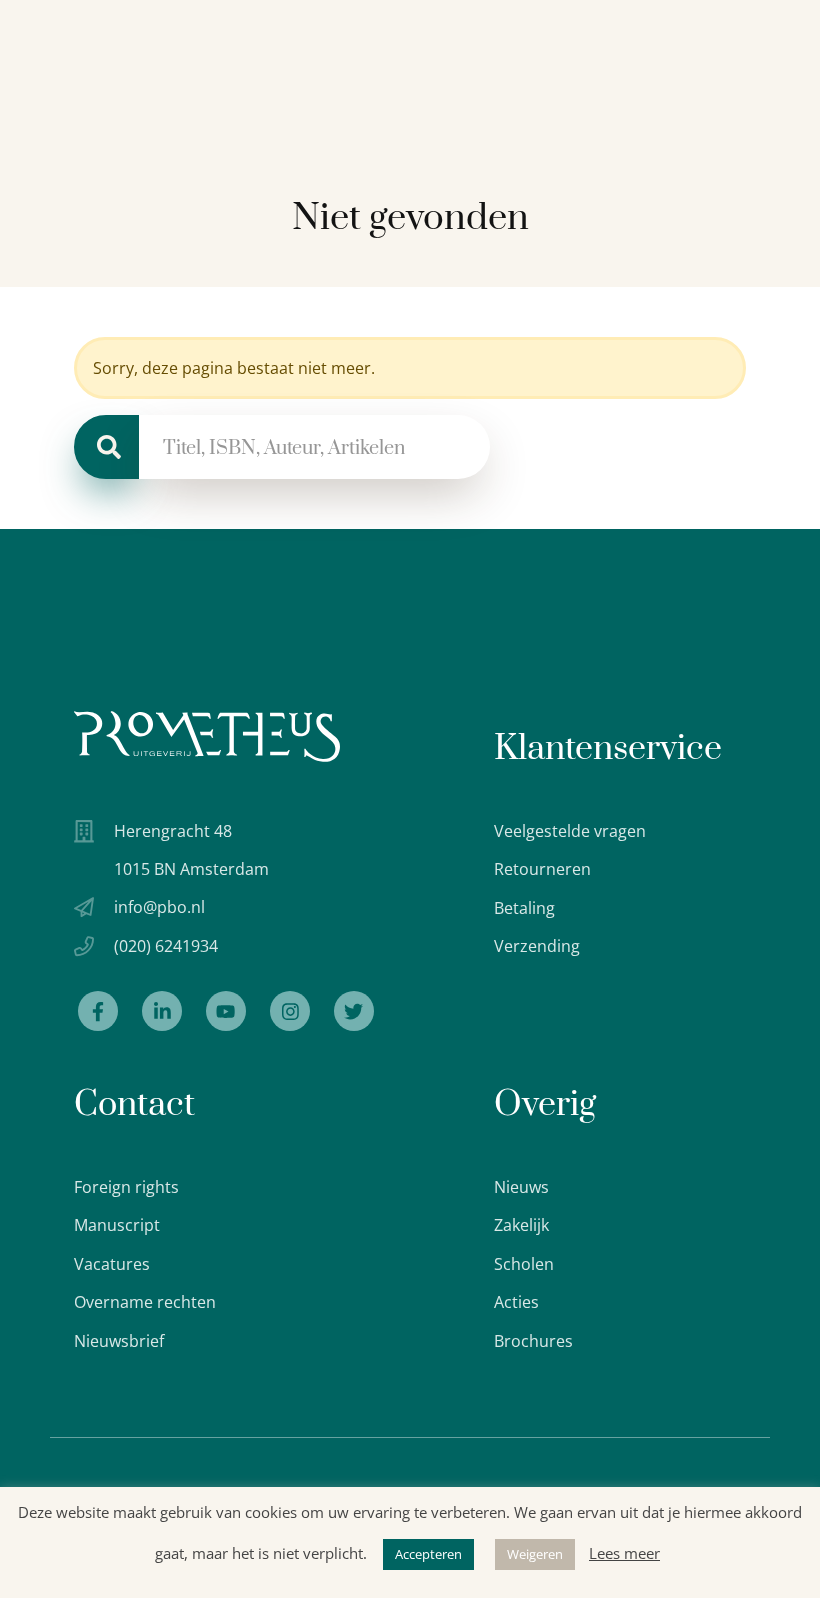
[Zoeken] (106, 447)
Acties (516, 1302)
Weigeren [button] (535, 1554)
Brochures (533, 1341)
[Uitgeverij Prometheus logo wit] (207, 736)
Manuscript (117, 1225)
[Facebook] (98, 1011)
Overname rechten (145, 1302)
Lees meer (624, 1553)
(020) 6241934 (166, 946)
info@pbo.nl (159, 907)
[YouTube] (226, 1011)
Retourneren (542, 869)
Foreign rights (126, 1187)
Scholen (524, 1264)
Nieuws (521, 1187)
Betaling (524, 908)
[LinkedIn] (162, 1011)
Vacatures (112, 1264)
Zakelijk (521, 1225)
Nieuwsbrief (119, 1341)
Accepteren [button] (428, 1554)
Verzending (537, 946)
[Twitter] (354, 1011)
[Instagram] (290, 1011)
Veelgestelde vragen (570, 831)
